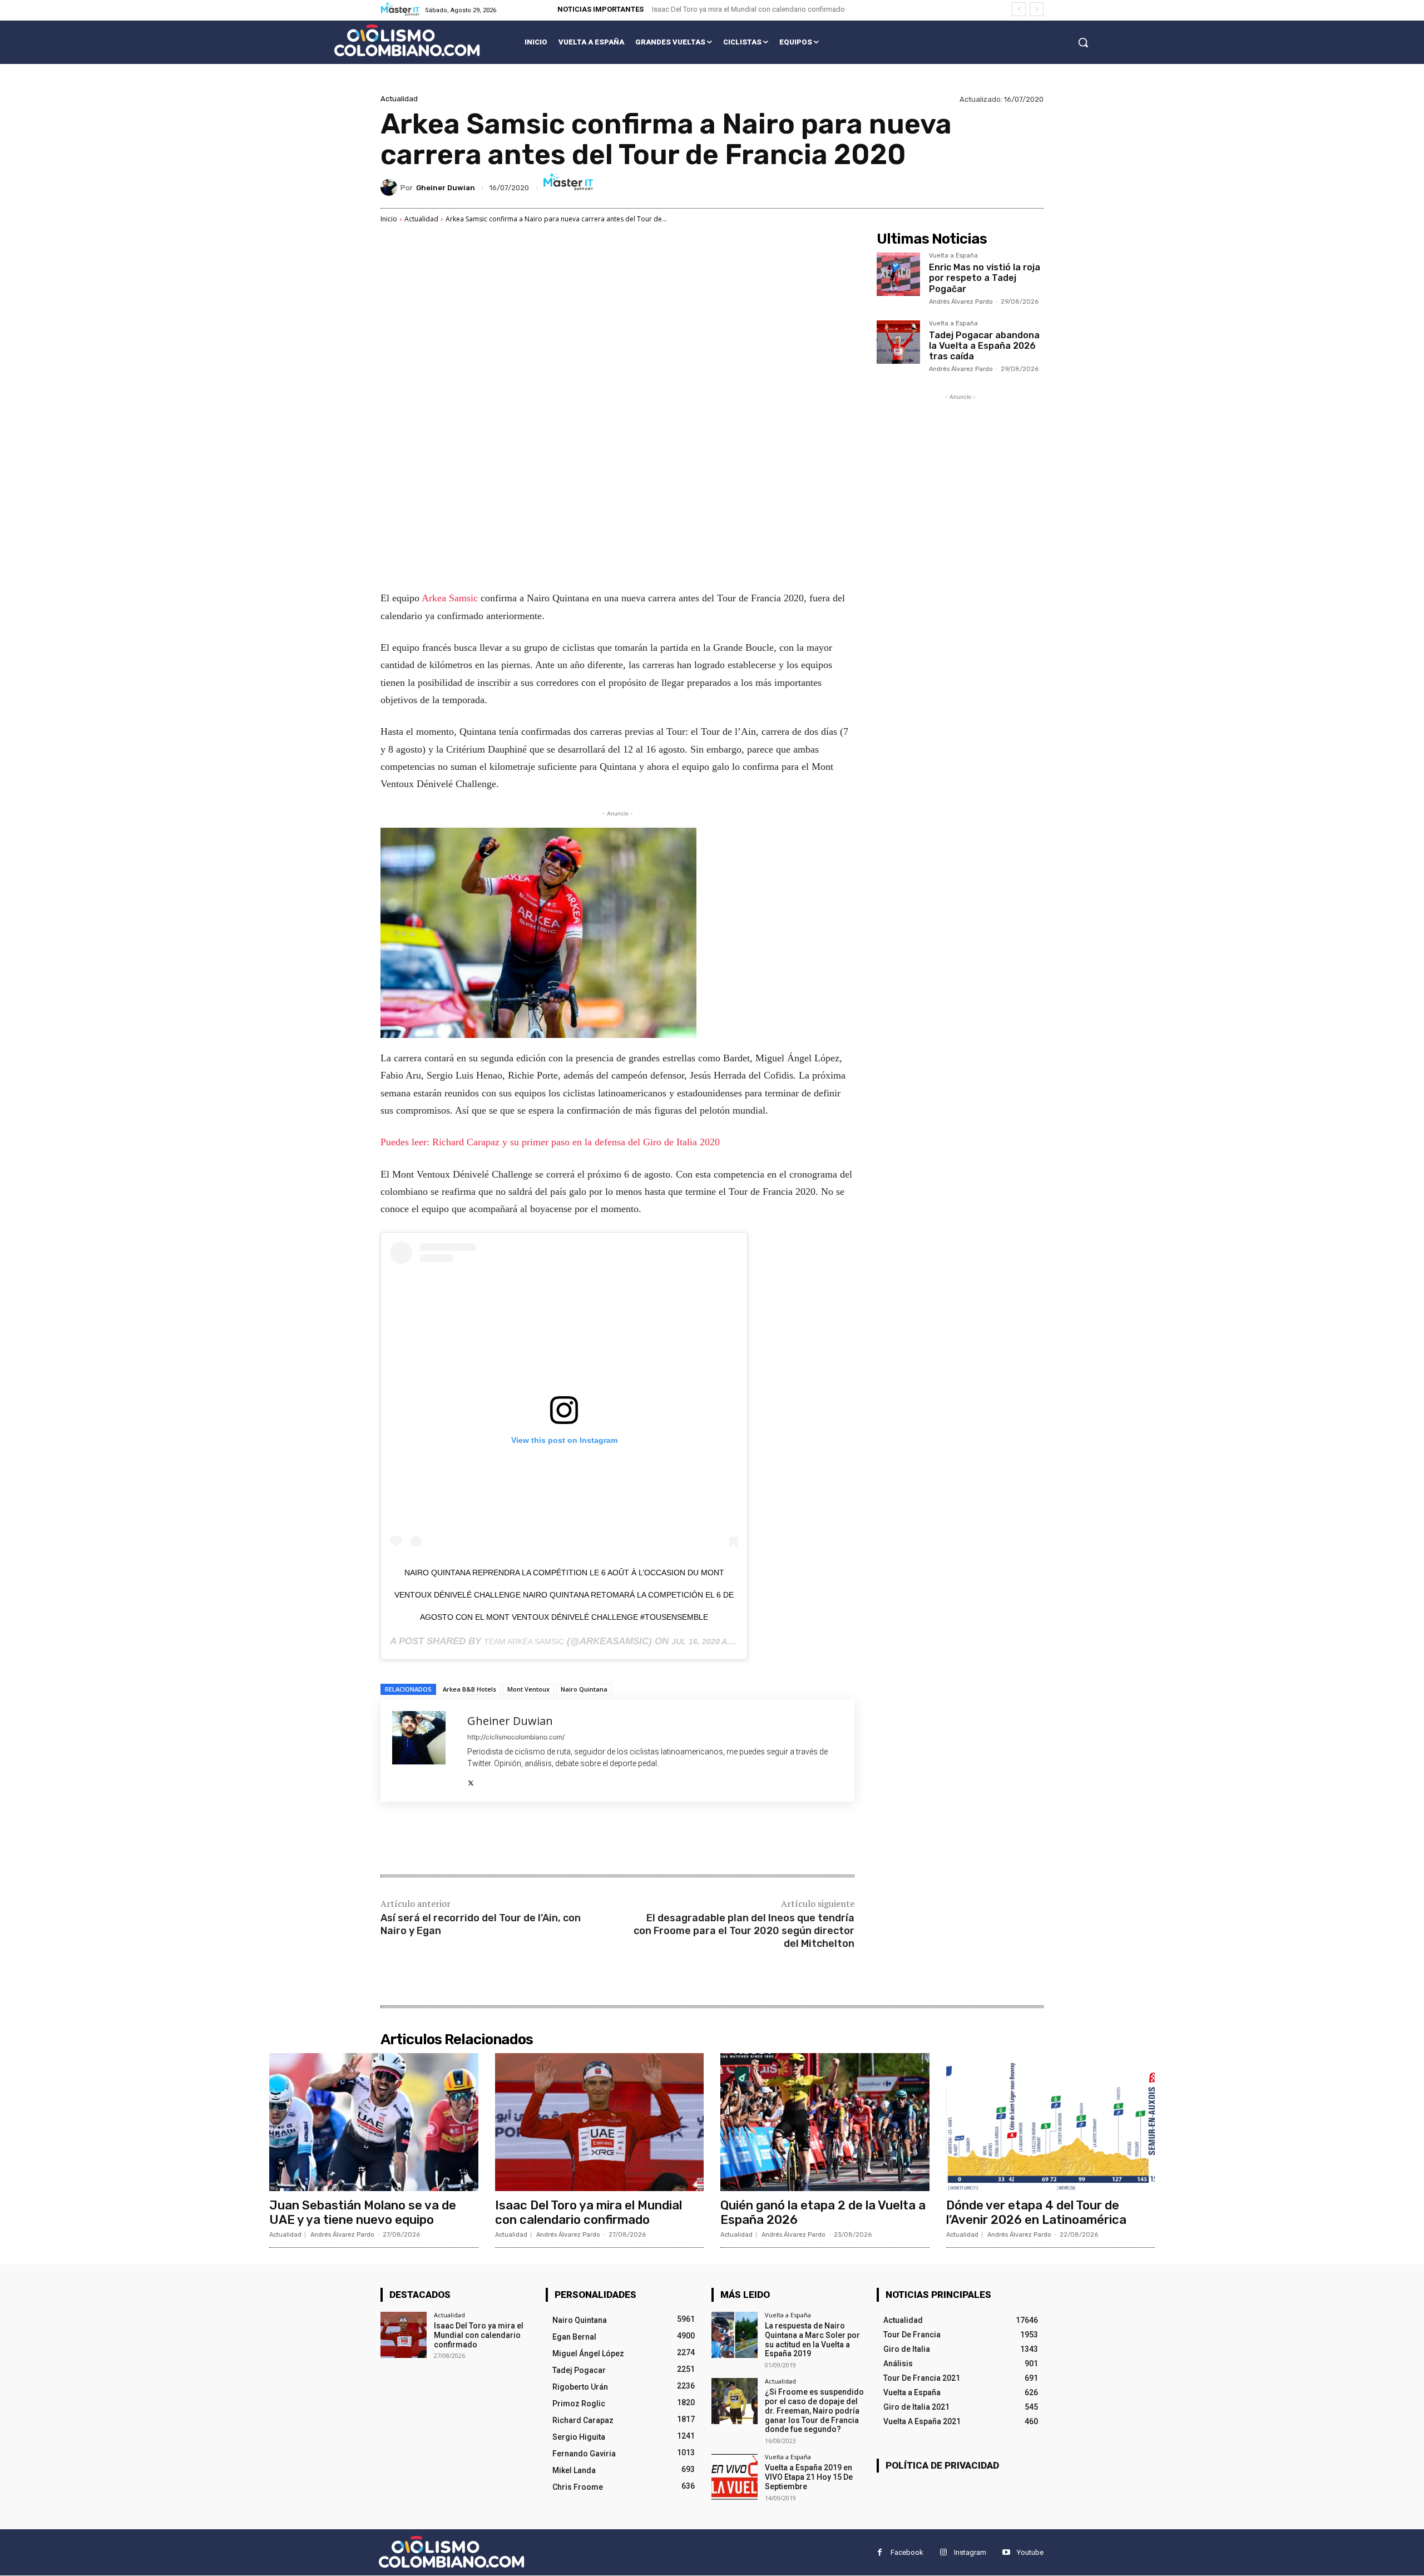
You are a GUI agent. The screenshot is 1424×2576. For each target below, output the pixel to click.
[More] (563, 1840)
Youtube (1030, 2552)
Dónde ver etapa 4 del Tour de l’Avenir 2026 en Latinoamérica (1036, 2212)
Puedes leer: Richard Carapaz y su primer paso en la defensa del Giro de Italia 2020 (550, 1142)
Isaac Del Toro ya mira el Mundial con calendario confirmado (748, 9)
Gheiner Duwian (446, 188)
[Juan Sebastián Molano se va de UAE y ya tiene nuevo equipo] (374, 2122)
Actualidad (399, 99)
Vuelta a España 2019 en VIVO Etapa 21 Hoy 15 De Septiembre (809, 2477)
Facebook (907, 2552)
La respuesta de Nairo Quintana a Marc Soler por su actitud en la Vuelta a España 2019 (812, 2340)
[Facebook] (461, 1840)
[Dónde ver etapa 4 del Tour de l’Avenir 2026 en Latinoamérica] (1051, 2122)
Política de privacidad (942, 2465)
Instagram (970, 2552)
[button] (1083, 42)
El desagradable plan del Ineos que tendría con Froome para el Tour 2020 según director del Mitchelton (744, 1931)
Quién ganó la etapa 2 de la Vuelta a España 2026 (823, 2212)
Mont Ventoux (528, 1689)
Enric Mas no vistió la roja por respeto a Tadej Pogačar (985, 278)
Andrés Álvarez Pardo (961, 302)
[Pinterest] (512, 1840)
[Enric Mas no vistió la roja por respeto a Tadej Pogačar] (898, 274)
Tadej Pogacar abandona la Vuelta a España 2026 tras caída (984, 346)
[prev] (1019, 9)
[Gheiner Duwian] (390, 187)
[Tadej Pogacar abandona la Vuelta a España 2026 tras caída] (898, 342)
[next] (1037, 9)
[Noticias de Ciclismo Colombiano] (407, 40)
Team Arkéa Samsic (524, 1641)
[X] (471, 1781)
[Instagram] (943, 2553)
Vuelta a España (953, 256)
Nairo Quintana (584, 1689)
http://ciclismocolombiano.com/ (516, 1737)
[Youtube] (1006, 2553)
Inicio (389, 219)
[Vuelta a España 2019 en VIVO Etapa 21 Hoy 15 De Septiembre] (735, 2477)
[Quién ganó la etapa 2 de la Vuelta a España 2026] (825, 2122)
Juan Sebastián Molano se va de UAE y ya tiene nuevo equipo (363, 2212)
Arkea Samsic (450, 598)
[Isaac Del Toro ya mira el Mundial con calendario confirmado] (600, 2122)
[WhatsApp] (537, 1840)
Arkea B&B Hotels (469, 1689)
